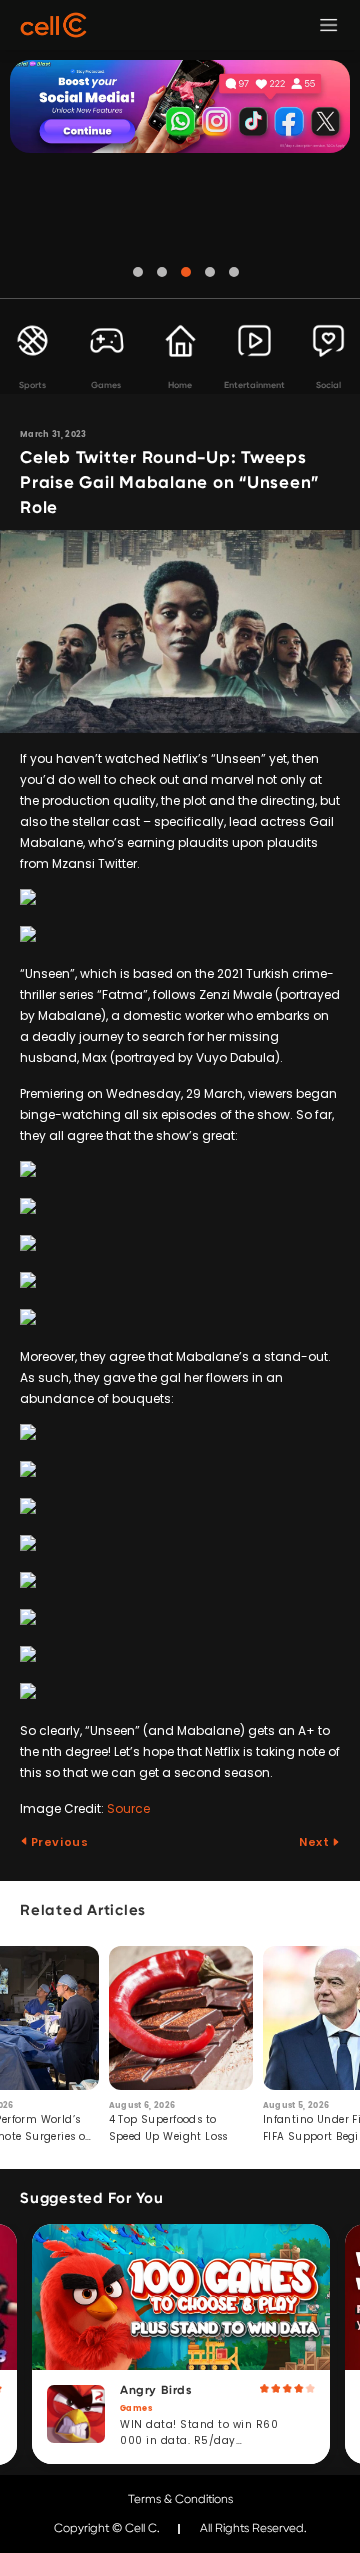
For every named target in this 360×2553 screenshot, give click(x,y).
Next (315, 1842)
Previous (58, 1842)
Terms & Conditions (180, 2499)
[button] (138, 272)
